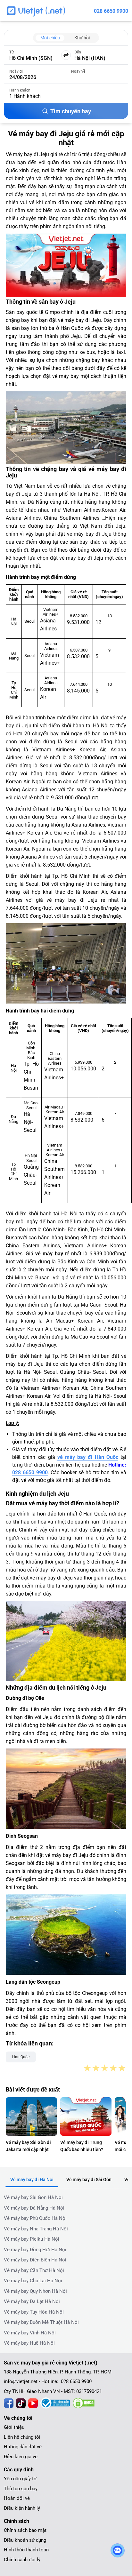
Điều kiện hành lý (22, 2508)
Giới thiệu (14, 2427)
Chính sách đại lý (22, 2560)
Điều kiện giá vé (21, 2457)
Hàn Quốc (21, 2057)
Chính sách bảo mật (25, 2530)
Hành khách (20, 90)
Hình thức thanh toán (26, 2550)
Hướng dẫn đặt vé (23, 2447)
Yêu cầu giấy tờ (20, 2479)
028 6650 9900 (111, 11)
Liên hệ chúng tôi (22, 2437)
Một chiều (50, 38)
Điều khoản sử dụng (25, 2540)
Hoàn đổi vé (17, 2498)
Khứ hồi (82, 38)
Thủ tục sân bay (21, 2489)
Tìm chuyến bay (71, 111)
